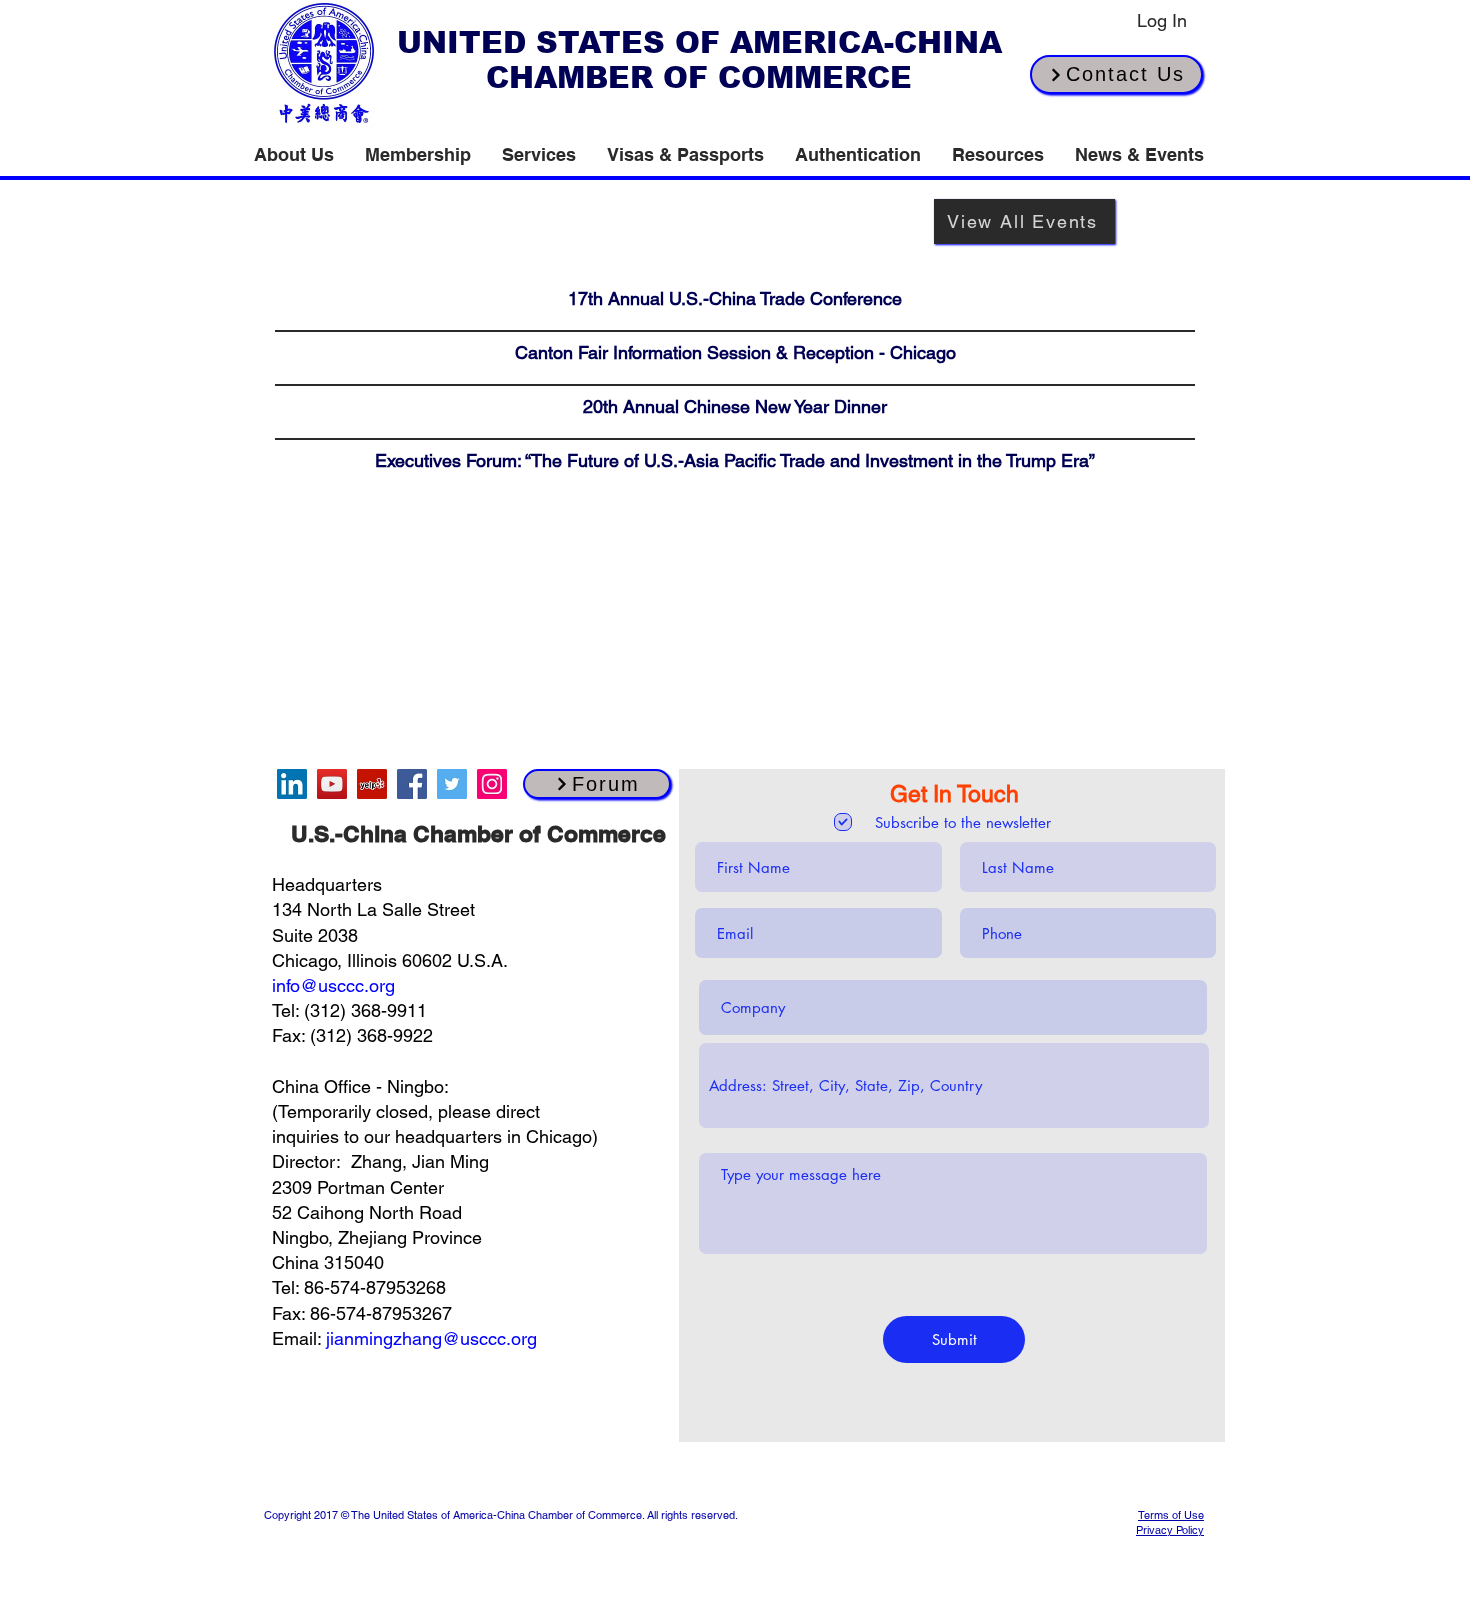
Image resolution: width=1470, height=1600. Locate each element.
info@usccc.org (333, 985)
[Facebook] (412, 784)
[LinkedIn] (292, 784)
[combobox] (954, 1085)
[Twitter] (452, 784)
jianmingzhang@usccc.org (431, 1338)
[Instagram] (492, 784)
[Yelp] (372, 784)
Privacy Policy (1170, 1530)
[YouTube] (332, 784)
